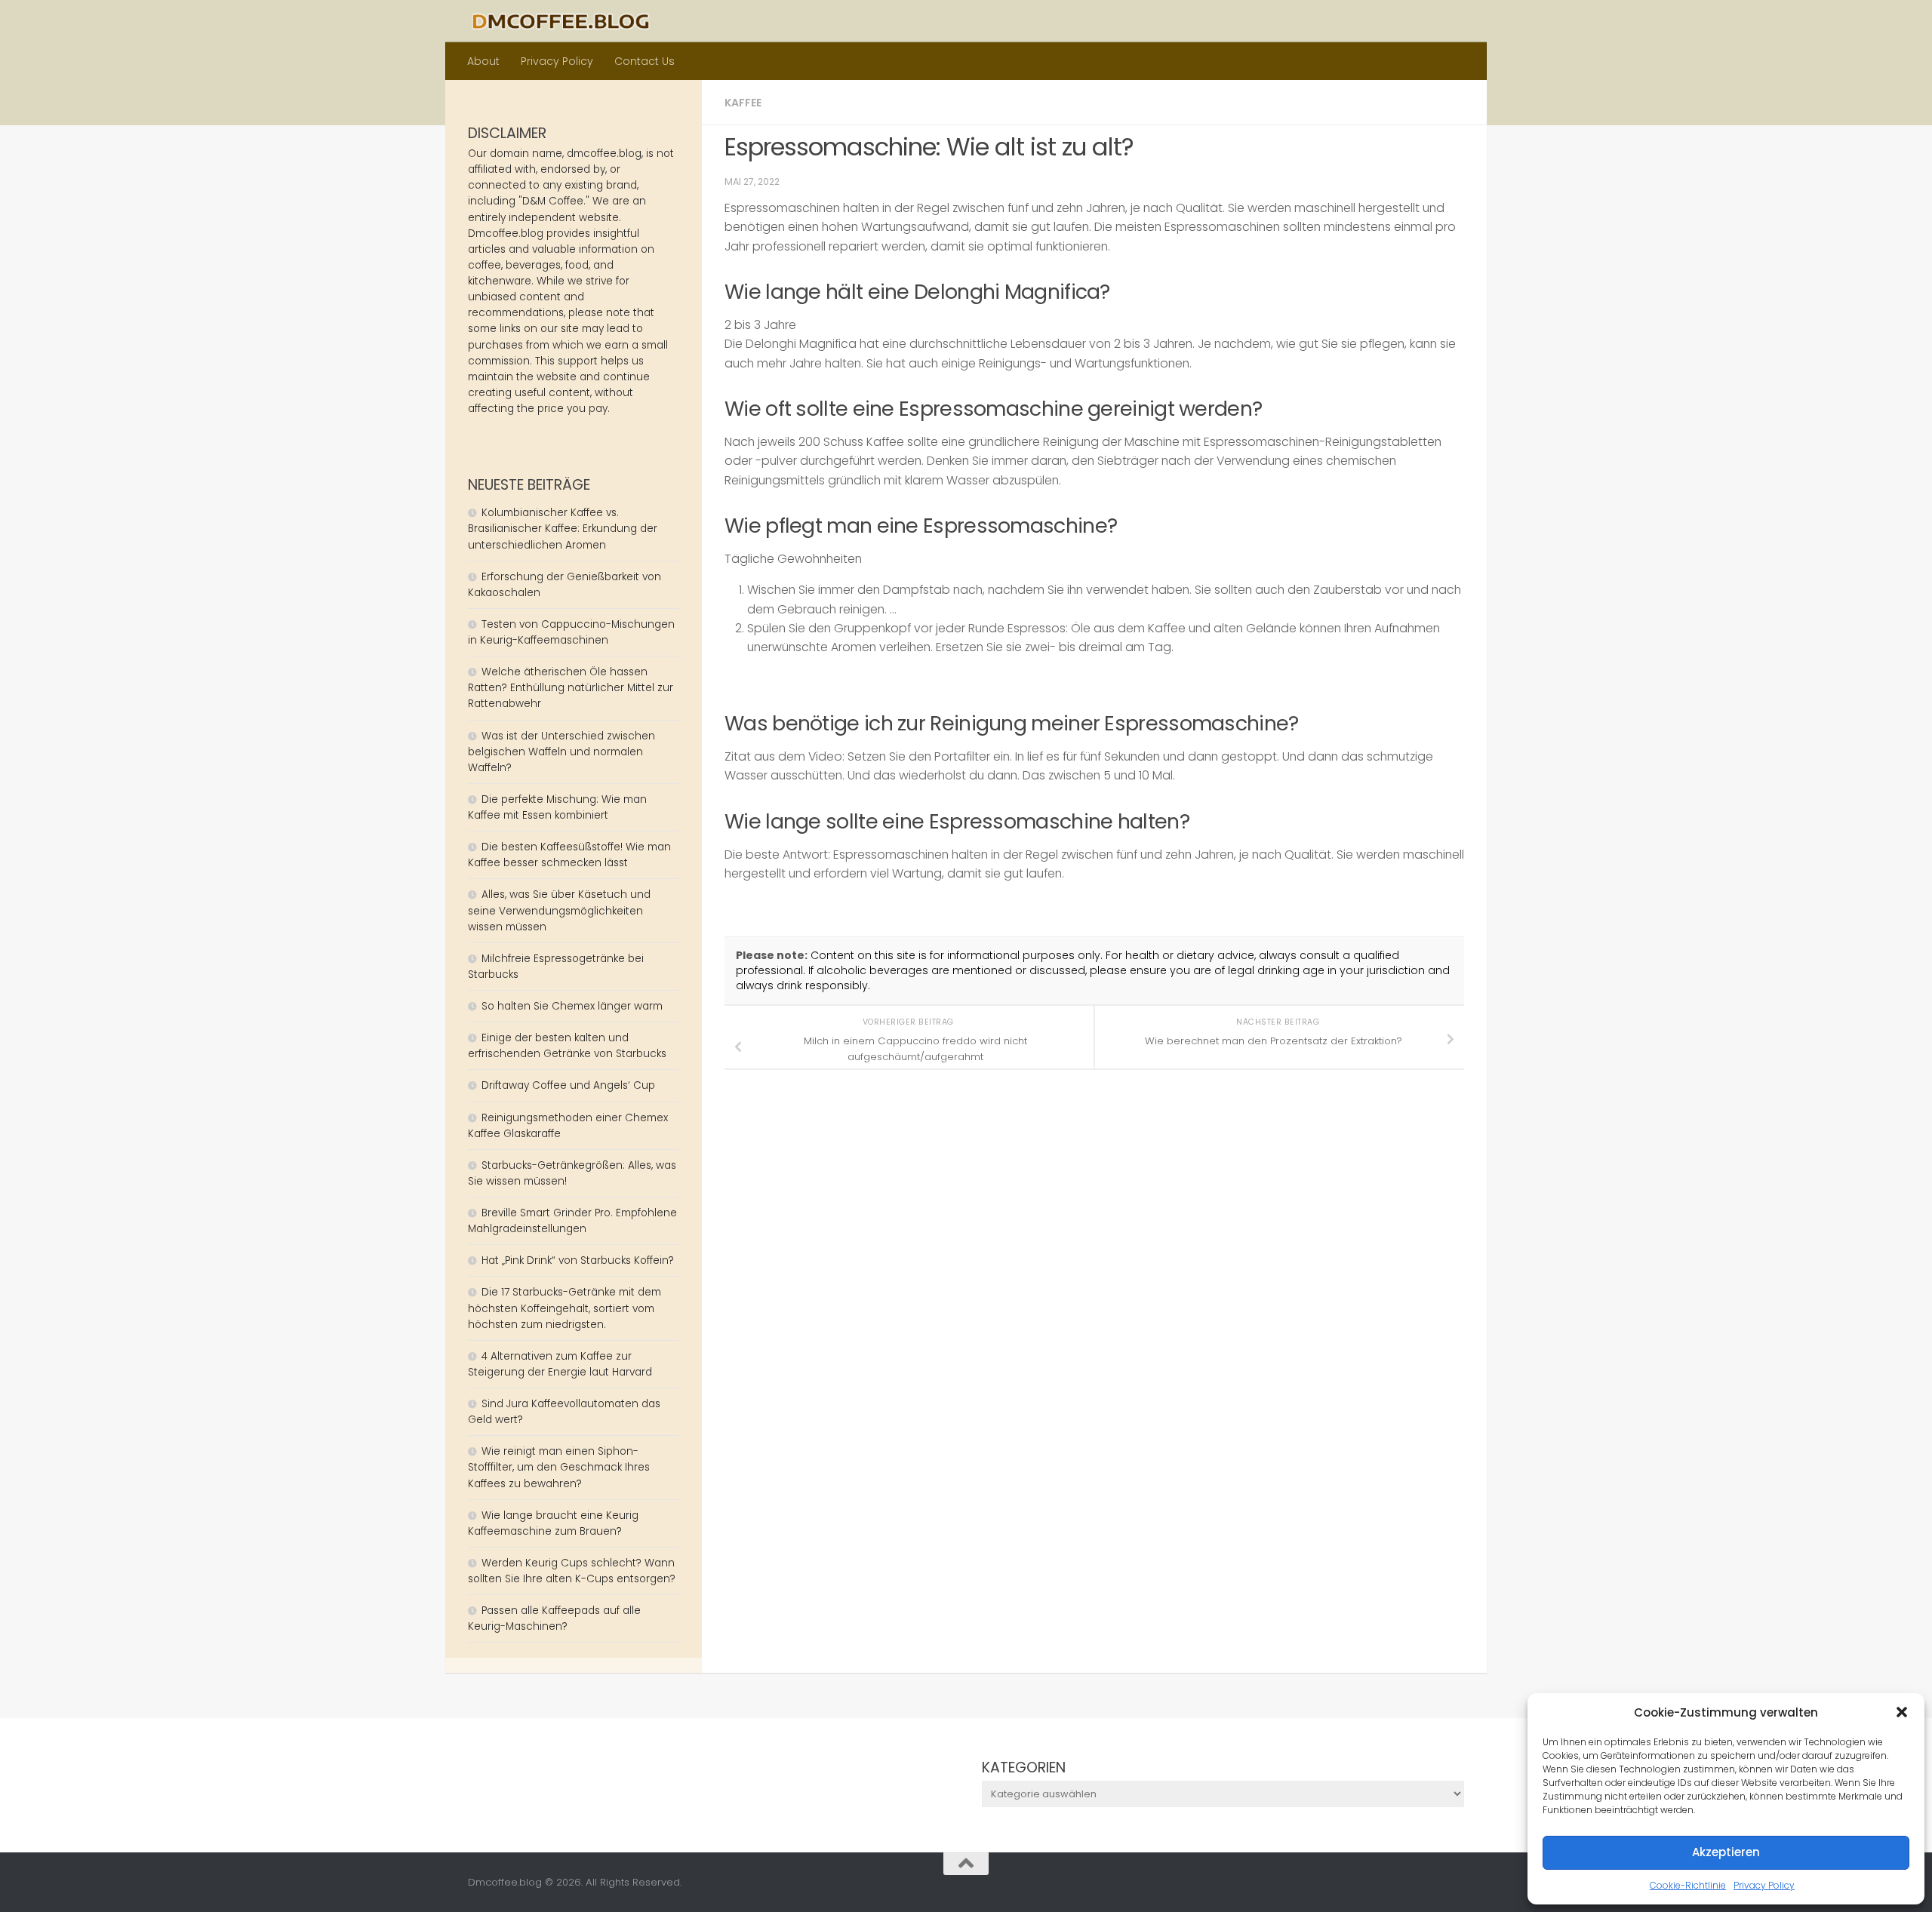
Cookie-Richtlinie (1688, 1885)
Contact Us (645, 61)
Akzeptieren (1726, 1852)
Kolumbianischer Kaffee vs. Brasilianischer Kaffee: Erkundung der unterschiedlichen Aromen (563, 529)
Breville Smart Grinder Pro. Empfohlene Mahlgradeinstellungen (572, 1221)
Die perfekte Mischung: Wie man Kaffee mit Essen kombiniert (557, 807)
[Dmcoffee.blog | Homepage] (561, 21)
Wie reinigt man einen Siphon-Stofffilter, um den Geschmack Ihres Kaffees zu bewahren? (559, 1467)
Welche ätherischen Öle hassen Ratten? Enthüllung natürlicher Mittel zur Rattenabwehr (571, 688)
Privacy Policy (1764, 1885)
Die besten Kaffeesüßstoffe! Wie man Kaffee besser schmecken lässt (569, 855)
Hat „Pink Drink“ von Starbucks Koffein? (578, 1260)
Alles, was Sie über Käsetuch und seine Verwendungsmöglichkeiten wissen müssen (559, 910)
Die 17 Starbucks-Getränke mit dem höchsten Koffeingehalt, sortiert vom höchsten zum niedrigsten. (565, 1308)
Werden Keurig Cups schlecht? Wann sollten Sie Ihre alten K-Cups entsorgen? (572, 1571)
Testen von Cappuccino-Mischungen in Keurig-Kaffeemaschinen (571, 632)
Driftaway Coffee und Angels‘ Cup (568, 1085)
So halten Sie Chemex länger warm (572, 1006)
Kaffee (743, 103)
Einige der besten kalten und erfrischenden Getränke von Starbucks (569, 1046)
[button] (1902, 1712)
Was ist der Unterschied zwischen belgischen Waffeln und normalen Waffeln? (561, 752)
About (483, 61)
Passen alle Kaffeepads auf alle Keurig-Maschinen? (554, 1618)
